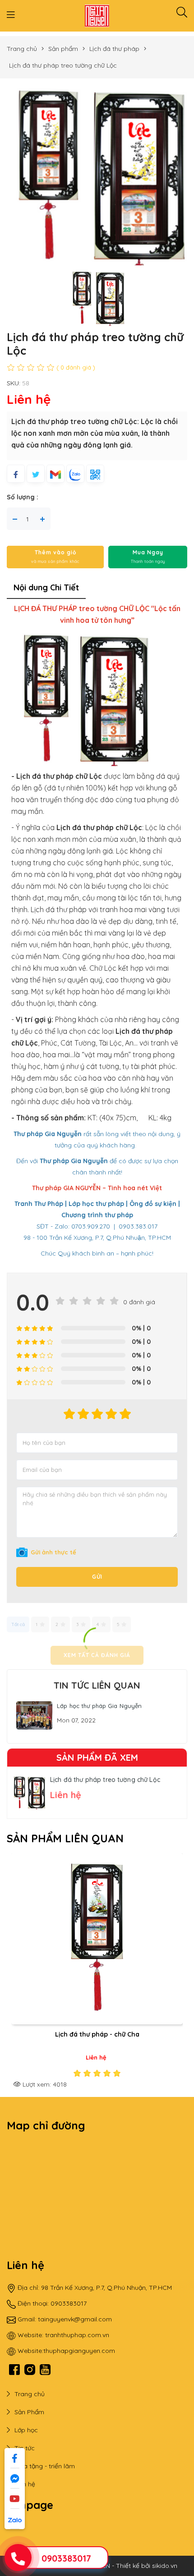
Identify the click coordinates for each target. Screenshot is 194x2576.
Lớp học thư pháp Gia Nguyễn (99, 1706)
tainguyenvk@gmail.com (75, 2319)
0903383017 (66, 2558)
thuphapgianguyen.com (79, 2351)
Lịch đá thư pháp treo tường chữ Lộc (105, 1780)
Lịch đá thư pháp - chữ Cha (97, 2034)
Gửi (97, 1577)
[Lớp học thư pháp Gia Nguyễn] (34, 1715)
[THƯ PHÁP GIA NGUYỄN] (97, 15)
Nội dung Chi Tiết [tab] (46, 587)
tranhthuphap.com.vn (77, 2335)
